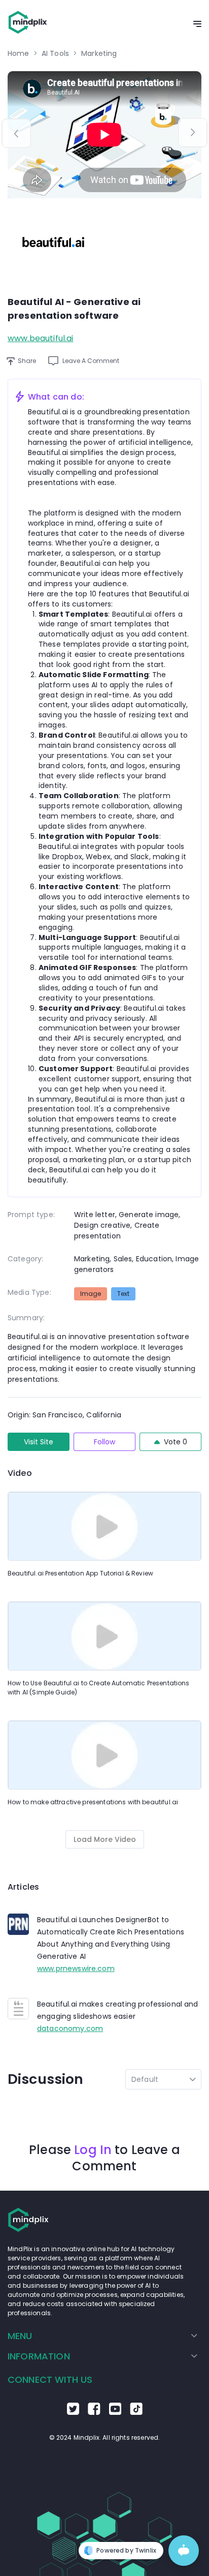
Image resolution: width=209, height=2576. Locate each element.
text (123, 1294)
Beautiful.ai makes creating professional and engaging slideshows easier (118, 2010)
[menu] (104, 2346)
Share (27, 361)
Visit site (39, 1442)
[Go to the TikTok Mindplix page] (136, 2412)
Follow (104, 1442)
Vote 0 (176, 1442)
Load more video (105, 1839)
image (91, 1294)
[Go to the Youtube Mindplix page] (115, 2412)
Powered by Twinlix (126, 2550)
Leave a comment (91, 361)
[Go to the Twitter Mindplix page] (73, 2412)
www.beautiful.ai (40, 338)
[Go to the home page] (28, 24)
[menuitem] (102, 2336)
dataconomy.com (70, 2028)
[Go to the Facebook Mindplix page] (94, 2412)
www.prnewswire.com (76, 1968)
